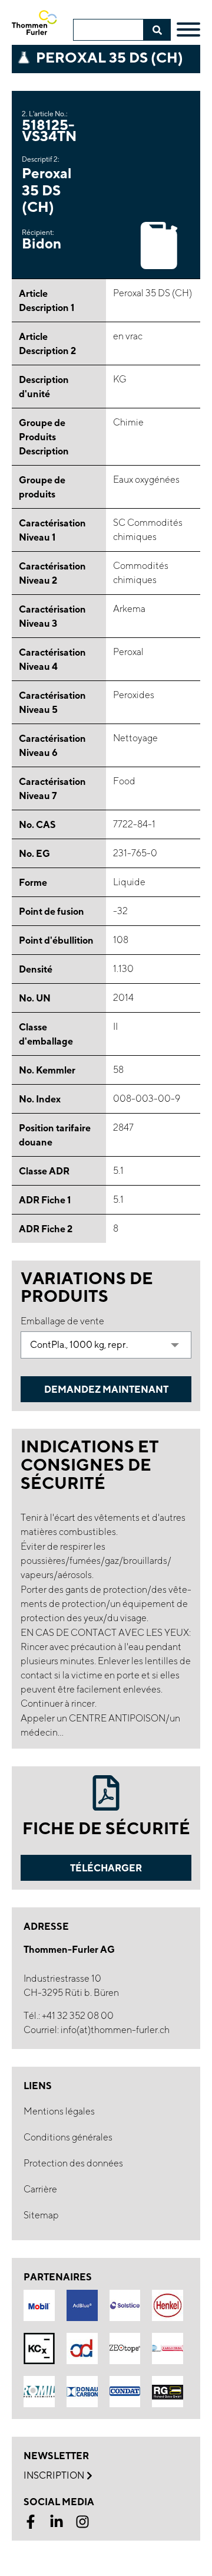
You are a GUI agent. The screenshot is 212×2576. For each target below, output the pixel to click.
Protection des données (73, 2163)
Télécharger (106, 1868)
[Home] (39, 23)
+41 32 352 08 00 (78, 2016)
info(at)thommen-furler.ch (115, 2030)
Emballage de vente (62, 1321)
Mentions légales (59, 2111)
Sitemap (41, 2215)
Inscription (54, 2475)
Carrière (40, 2189)
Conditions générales (68, 2137)
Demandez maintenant (106, 1389)
